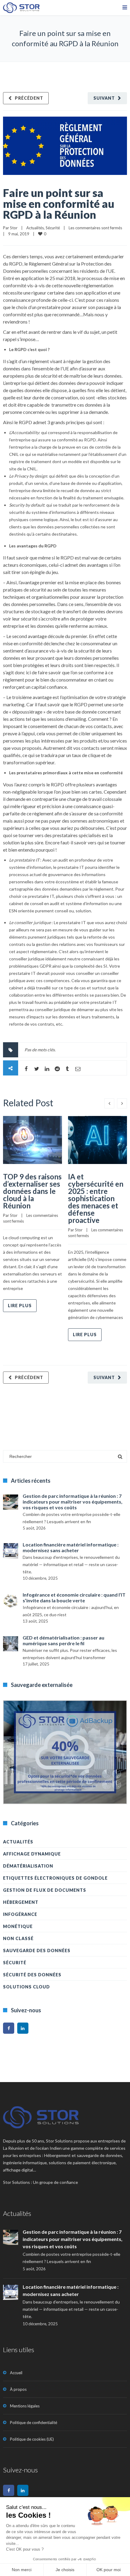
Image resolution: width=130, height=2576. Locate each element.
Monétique (18, 1926)
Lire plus (20, 1306)
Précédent (29, 98)
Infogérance (20, 1914)
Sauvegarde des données (37, 1951)
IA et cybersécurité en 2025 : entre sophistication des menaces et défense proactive (96, 1198)
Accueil (16, 2373)
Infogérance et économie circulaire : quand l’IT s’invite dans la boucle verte (74, 1598)
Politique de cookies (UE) (32, 2439)
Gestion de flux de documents (45, 1890)
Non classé (18, 1938)
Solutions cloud (26, 1987)
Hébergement (21, 1902)
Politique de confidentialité (34, 2423)
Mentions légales (25, 2406)
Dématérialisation (28, 1866)
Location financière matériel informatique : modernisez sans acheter (71, 1547)
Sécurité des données (32, 1975)
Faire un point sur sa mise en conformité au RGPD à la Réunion (59, 204)
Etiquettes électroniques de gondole (55, 1878)
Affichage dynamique (32, 1854)
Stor (14, 228)
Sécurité (53, 228)
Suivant (104, 98)
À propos (18, 2389)
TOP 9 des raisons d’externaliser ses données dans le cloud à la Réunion (32, 1191)
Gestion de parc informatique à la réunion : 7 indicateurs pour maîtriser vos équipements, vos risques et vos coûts (73, 1502)
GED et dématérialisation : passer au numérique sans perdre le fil (63, 1640)
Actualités (35, 228)
